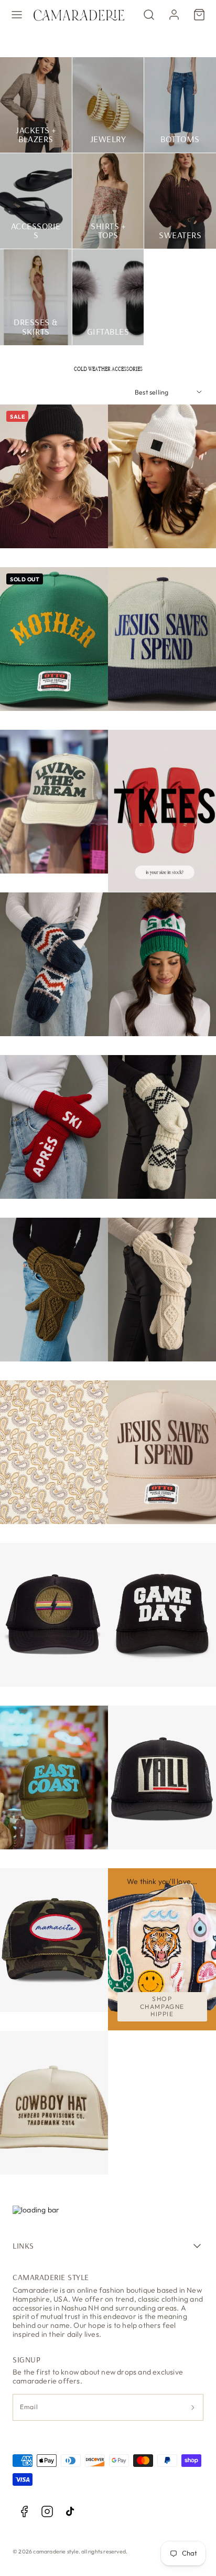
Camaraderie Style (51, 2277)
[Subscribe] (193, 2407)
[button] (17, 15)
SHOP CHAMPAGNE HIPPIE (162, 2006)
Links (23, 2245)
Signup (26, 2359)
